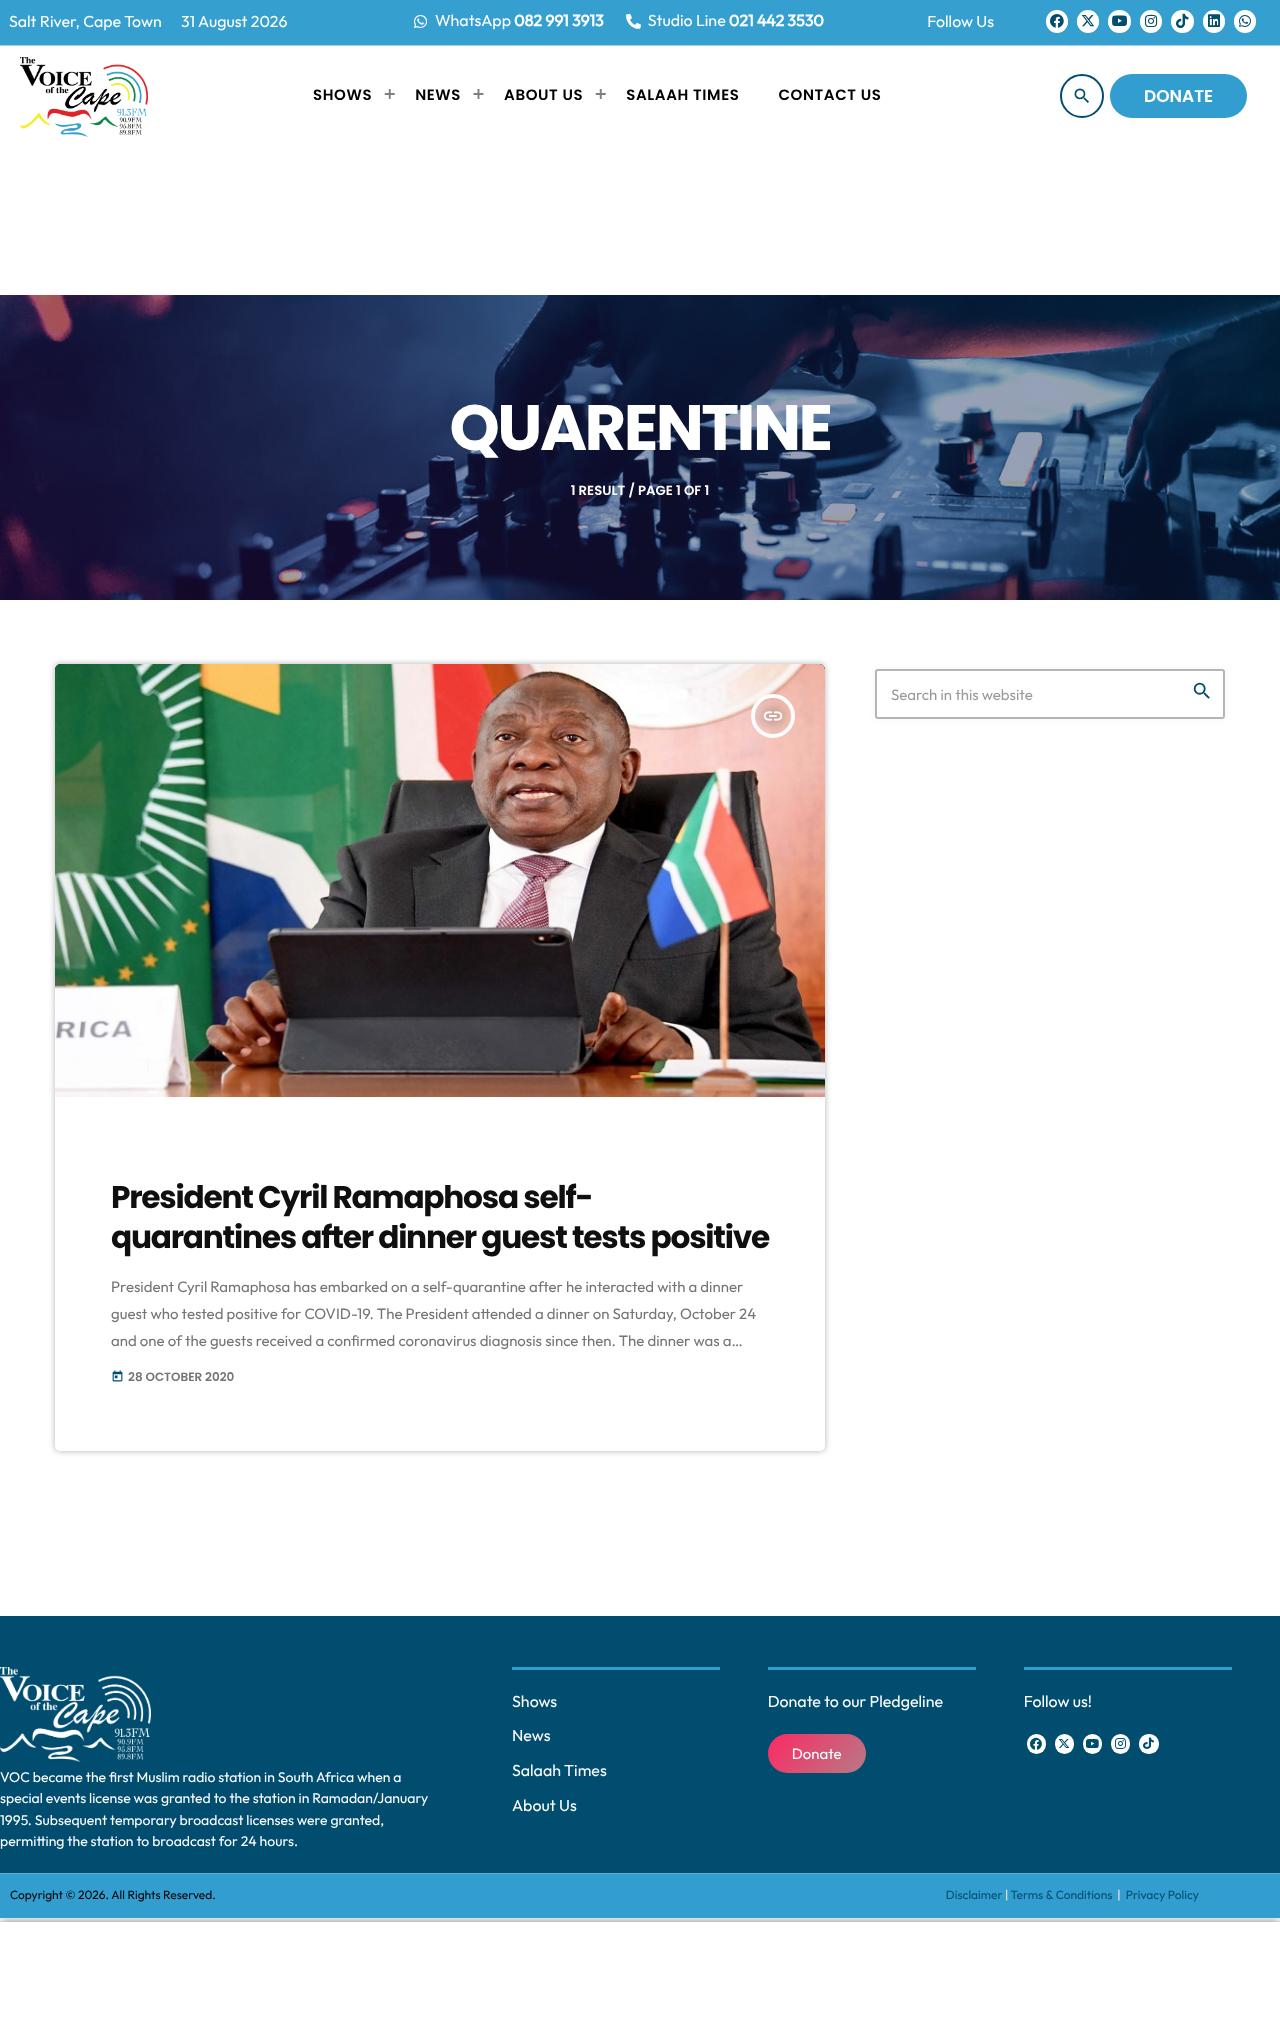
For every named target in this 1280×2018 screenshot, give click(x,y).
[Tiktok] (1182, 21)
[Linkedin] (1214, 21)
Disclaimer (974, 1895)
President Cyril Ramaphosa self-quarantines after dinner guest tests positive (440, 1216)
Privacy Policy (1162, 1895)
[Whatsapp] (1245, 21)
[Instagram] (1151, 21)
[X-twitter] (1088, 21)
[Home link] (84, 96)
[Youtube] (1119, 21)
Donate (1178, 96)
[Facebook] (1057, 21)
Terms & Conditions (1063, 1895)
